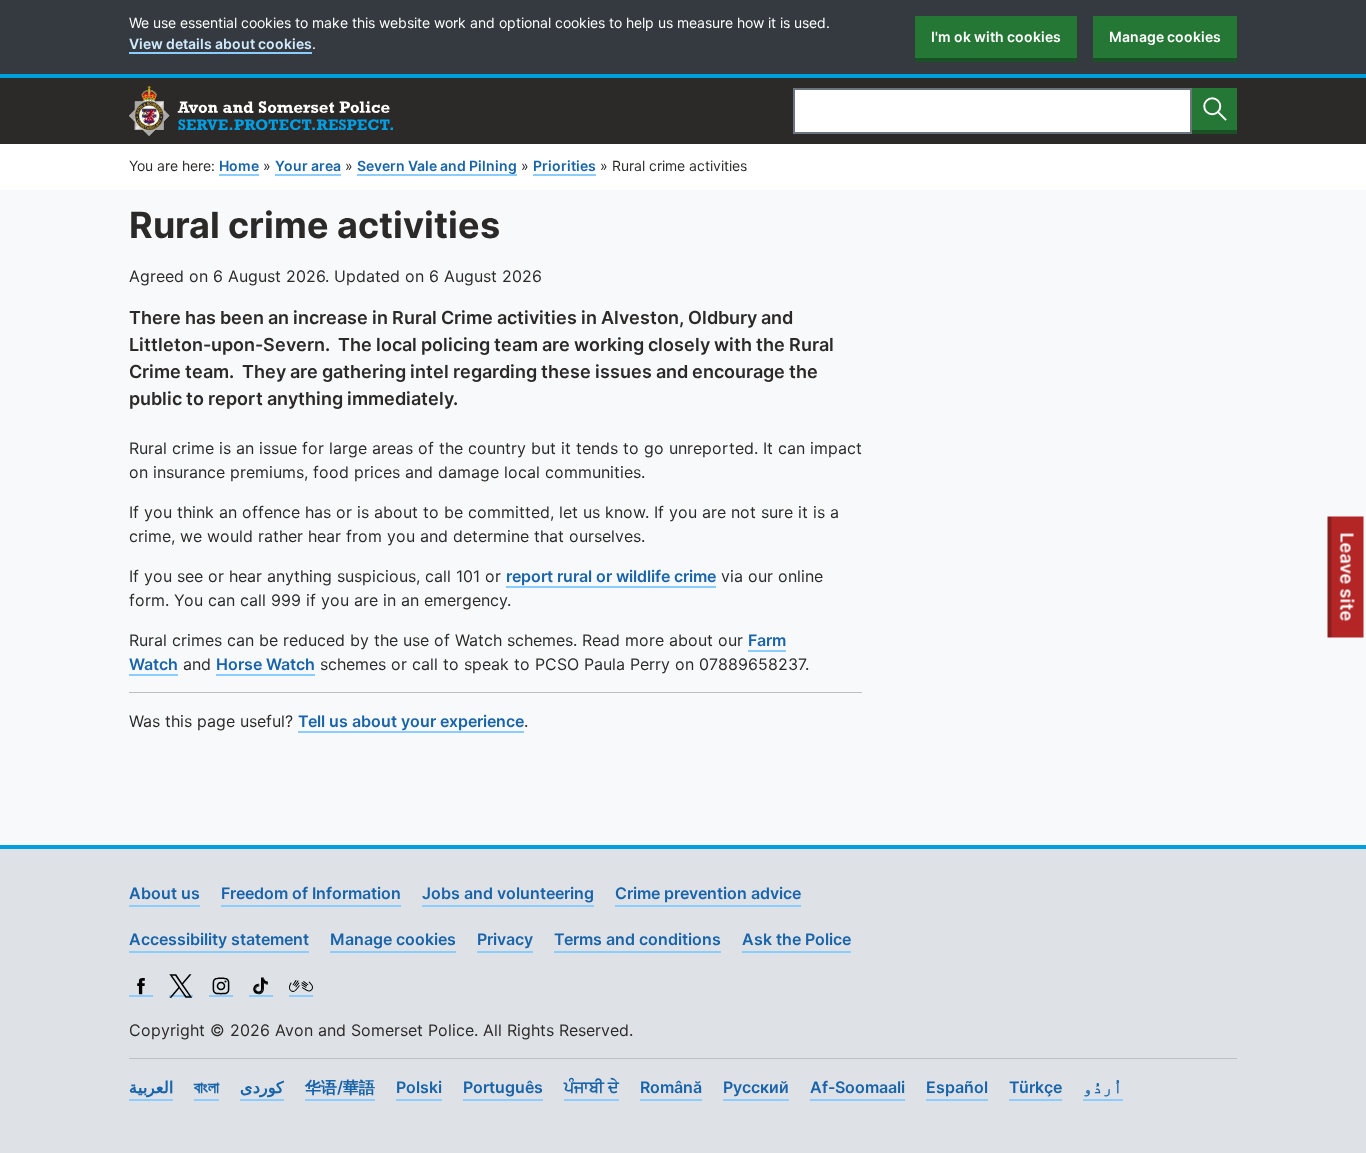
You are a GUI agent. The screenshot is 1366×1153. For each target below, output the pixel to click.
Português (503, 1087)
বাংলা (206, 1087)
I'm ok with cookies (996, 36)
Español (957, 1087)
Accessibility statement (219, 939)
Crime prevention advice (708, 893)
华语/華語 (340, 1087)
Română (671, 1087)
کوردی (262, 1087)
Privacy (505, 939)
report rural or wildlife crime (611, 576)
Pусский (756, 1087)
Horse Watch (265, 664)
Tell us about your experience (411, 721)
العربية (151, 1087)
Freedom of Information (311, 893)
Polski (419, 1087)
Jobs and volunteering (508, 893)
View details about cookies (220, 43)
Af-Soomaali (857, 1087)
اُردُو (1103, 1087)
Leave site (1348, 584)
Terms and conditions (637, 939)
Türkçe (1035, 1087)
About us (164, 893)
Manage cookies (1165, 36)
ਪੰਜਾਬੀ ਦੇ (591, 1087)
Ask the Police (796, 939)
